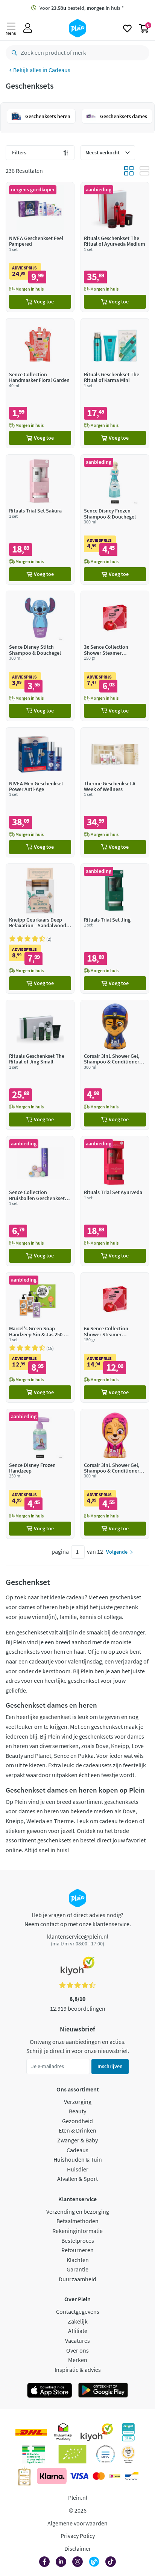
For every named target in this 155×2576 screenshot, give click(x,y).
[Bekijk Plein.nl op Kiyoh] (97, 2432)
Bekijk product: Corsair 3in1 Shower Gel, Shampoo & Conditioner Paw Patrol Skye (115, 1474)
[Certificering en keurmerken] (72, 2454)
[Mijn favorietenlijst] (127, 28)
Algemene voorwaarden (77, 2523)
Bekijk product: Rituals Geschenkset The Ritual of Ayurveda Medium (115, 247)
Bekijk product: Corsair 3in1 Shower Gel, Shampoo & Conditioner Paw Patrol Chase (115, 1065)
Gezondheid (77, 2121)
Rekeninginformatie (77, 2231)
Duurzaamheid (77, 2279)
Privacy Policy (78, 2536)
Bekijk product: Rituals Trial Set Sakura (40, 519)
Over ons (77, 2350)
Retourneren (77, 2250)
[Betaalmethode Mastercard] (99, 2476)
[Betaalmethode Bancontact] (132, 2476)
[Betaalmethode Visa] (79, 2476)
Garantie (77, 2269)
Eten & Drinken (77, 2130)
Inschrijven (110, 2066)
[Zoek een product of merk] (13, 53)
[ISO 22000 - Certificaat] (106, 2454)
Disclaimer (78, 2548)
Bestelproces (78, 2241)
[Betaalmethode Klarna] (52, 2476)
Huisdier (78, 2169)
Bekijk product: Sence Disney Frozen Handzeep (40, 1474)
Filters (19, 152)
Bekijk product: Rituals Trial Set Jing (115, 929)
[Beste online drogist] (128, 2454)
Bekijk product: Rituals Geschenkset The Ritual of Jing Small (40, 1065)
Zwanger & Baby (77, 2140)
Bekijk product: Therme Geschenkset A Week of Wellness (115, 792)
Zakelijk (78, 2321)
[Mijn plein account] (28, 28)
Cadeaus (59, 70)
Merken (78, 2360)
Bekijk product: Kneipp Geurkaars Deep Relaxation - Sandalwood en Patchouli (40, 929)
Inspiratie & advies (78, 2370)
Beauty (77, 2111)
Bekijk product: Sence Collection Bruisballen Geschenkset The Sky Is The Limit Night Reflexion (40, 1201)
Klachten (78, 2260)
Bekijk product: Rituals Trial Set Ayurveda (115, 1201)
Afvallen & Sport (77, 2179)
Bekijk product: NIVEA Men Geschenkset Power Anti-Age (40, 792)
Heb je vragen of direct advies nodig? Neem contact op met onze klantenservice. (78, 1919)
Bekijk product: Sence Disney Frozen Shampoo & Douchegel (115, 519)
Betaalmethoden (77, 2221)
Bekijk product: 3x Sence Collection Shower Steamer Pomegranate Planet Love (115, 656)
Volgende (117, 1552)
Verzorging (78, 2102)
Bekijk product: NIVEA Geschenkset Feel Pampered (40, 247)
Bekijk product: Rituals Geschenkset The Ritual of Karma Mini (115, 383)
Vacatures (77, 2341)
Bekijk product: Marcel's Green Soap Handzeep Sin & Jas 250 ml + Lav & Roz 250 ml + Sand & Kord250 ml (40, 1337)
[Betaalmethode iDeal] (115, 2476)
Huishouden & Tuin (78, 2159)
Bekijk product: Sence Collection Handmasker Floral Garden (40, 383)
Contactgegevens (78, 2311)
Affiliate (78, 2331)
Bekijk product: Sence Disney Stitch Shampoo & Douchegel (40, 656)
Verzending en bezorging (78, 2211)
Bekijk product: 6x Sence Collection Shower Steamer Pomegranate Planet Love (115, 1337)
